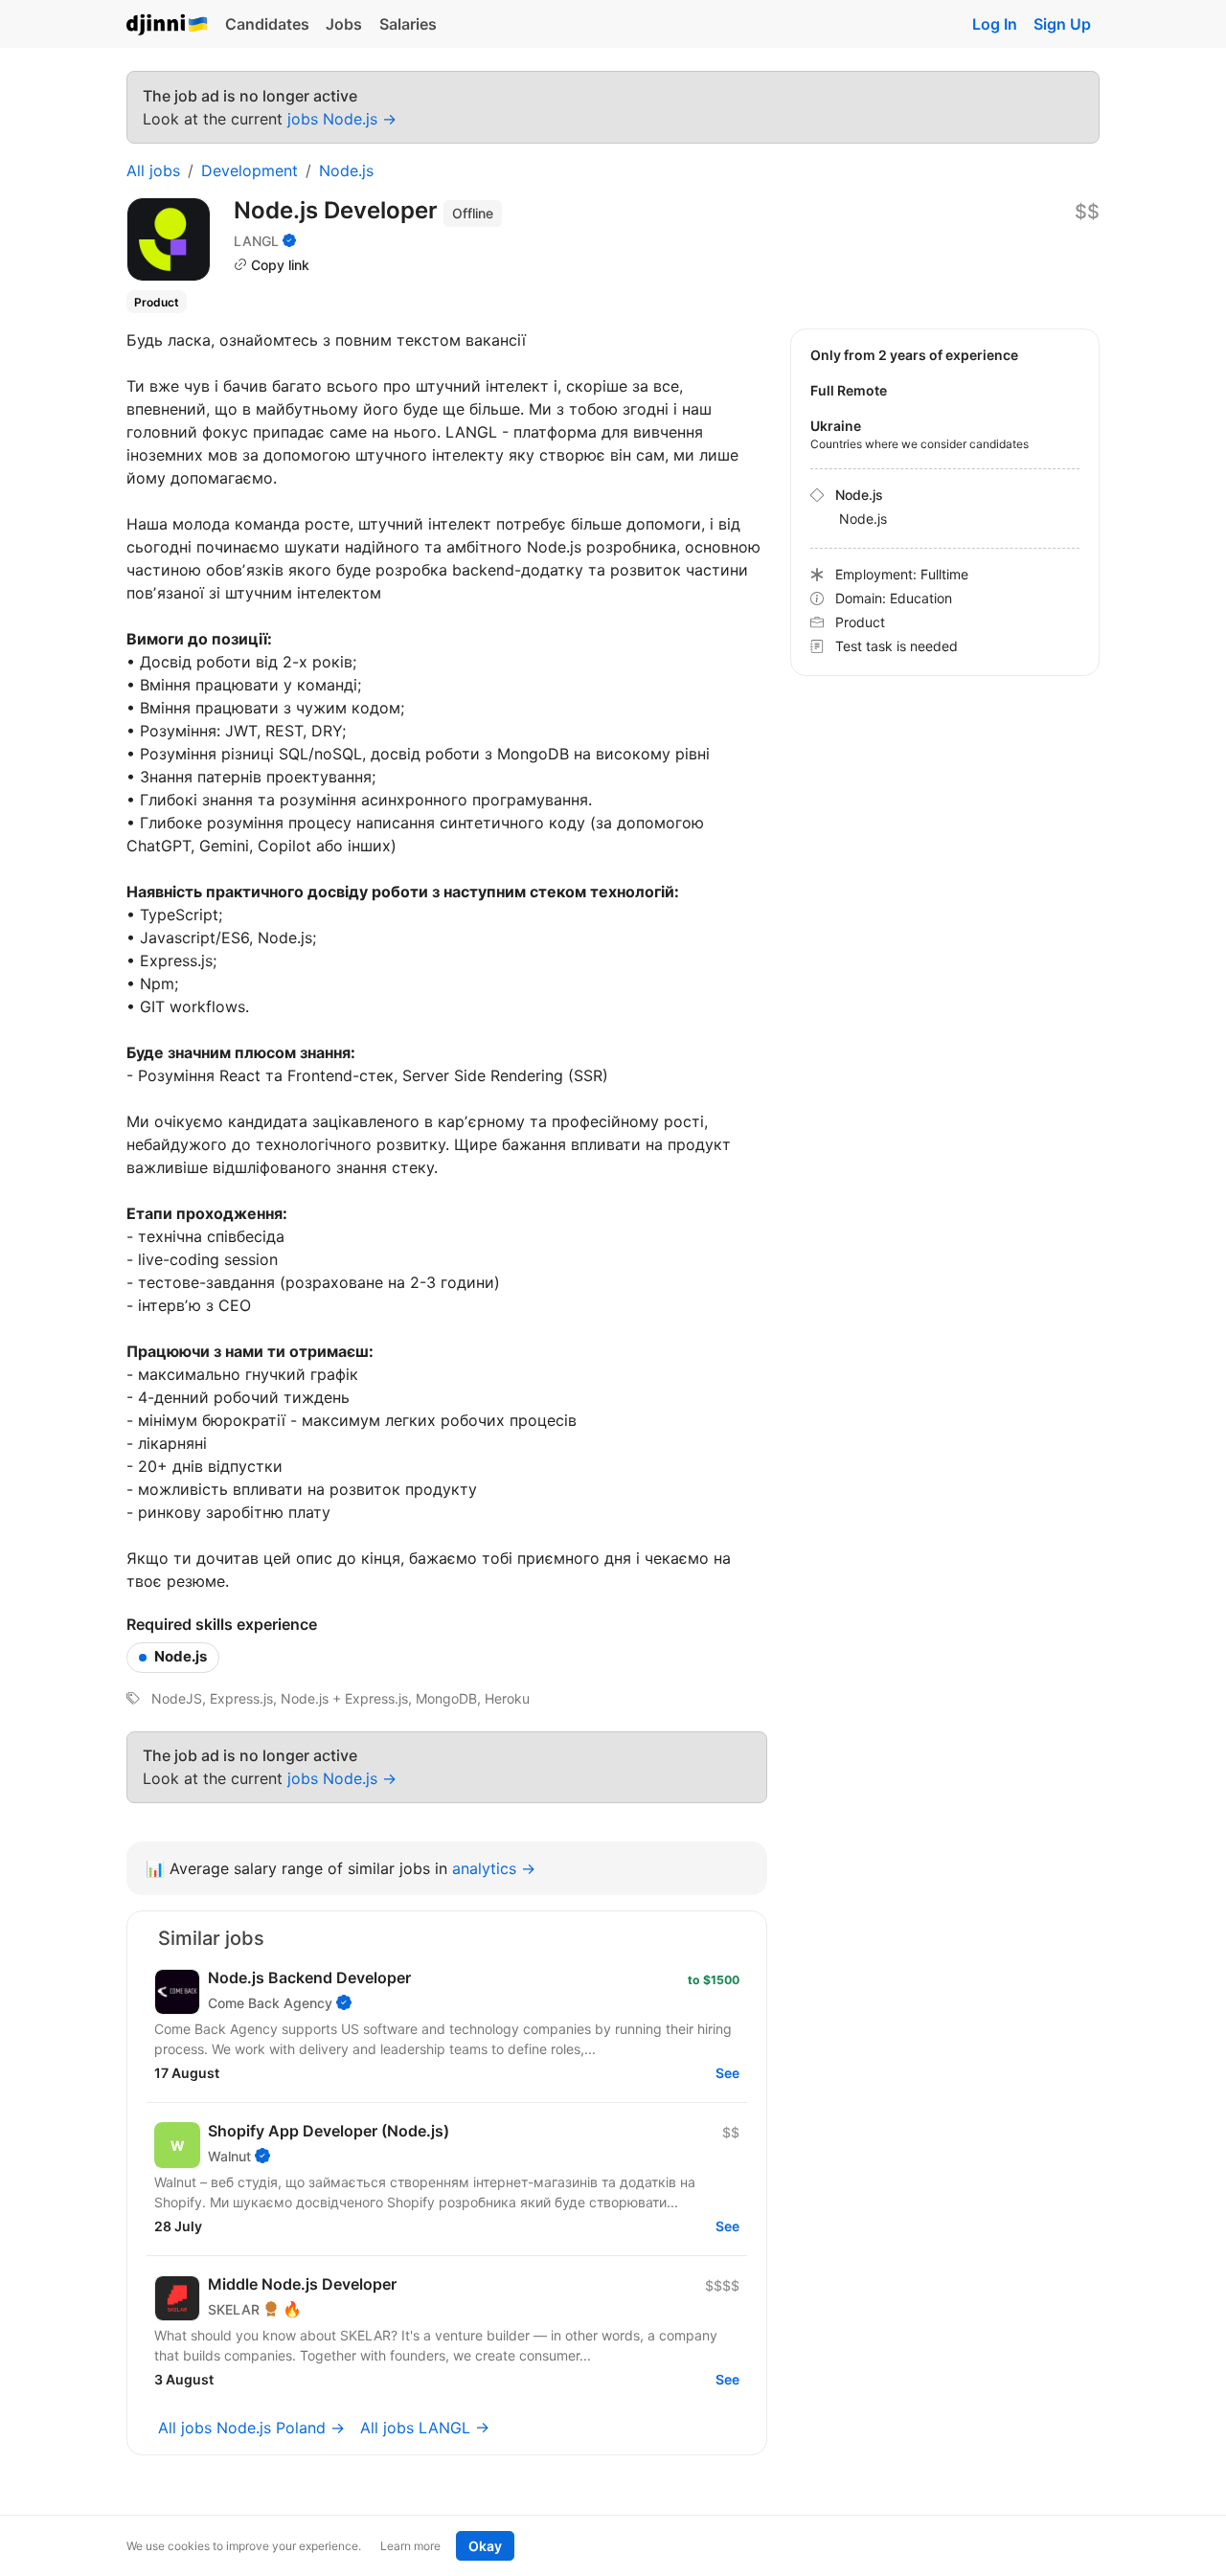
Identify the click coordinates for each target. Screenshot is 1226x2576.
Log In (995, 24)
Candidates (267, 24)
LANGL (256, 241)
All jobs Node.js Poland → (251, 2428)
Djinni (168, 25)
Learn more (410, 2546)
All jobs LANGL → (425, 2428)
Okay (485, 2546)
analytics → (494, 1868)
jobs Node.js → (342, 119)
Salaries (408, 24)
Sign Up (1062, 24)
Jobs (344, 24)
